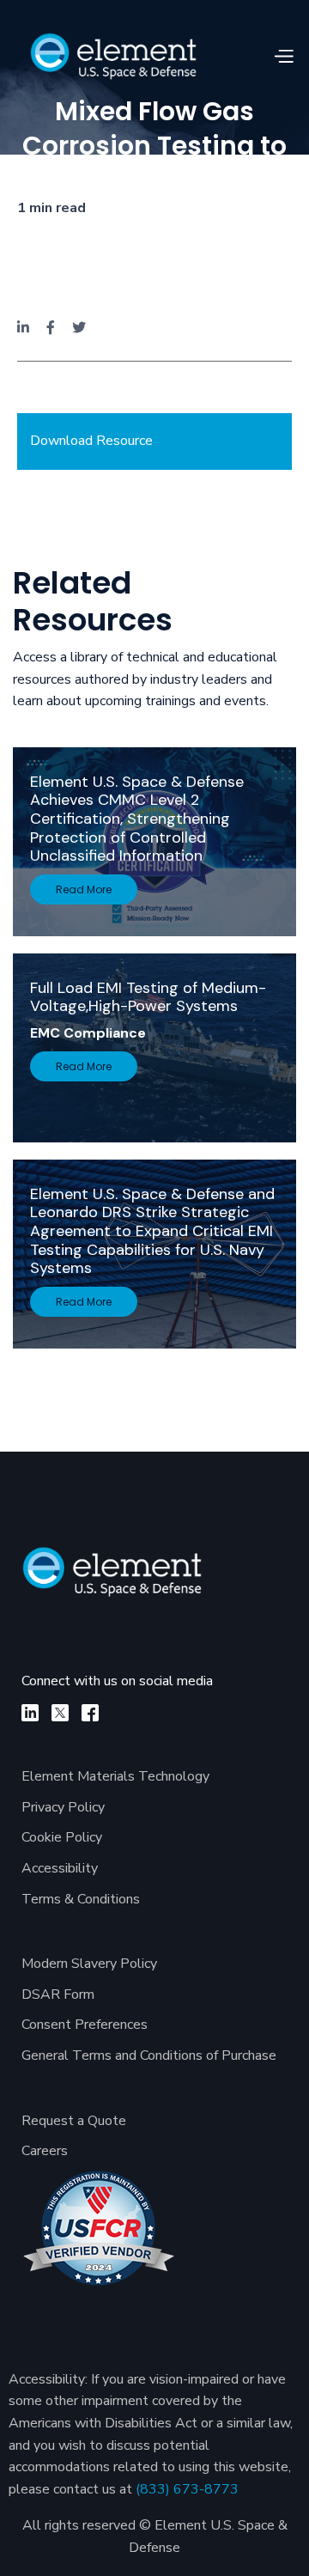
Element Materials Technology (115, 1776)
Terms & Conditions (81, 1899)
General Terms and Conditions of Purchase (149, 2055)
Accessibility (60, 1868)
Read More (84, 889)
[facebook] (90, 1713)
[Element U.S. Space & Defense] (122, 1580)
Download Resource (91, 441)
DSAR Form (58, 1994)
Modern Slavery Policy (89, 1964)
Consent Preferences (85, 2025)
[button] (283, 57)
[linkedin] (30, 1713)
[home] (113, 56)
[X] (60, 1713)
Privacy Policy (63, 1807)
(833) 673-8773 (187, 2489)
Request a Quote (74, 2121)
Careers (45, 2151)
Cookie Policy (62, 1837)
